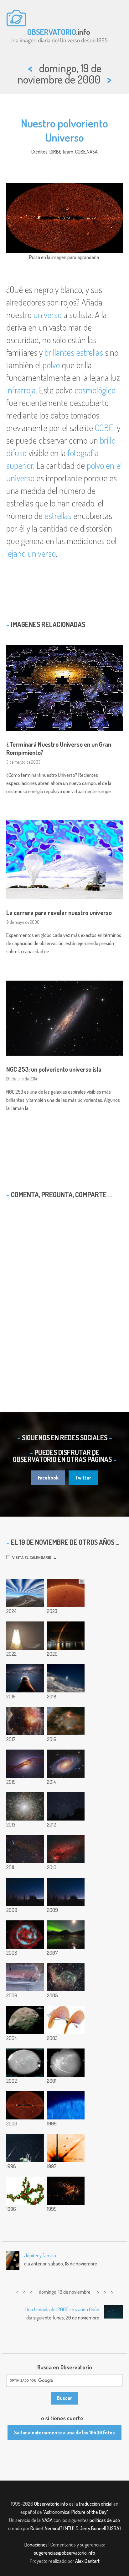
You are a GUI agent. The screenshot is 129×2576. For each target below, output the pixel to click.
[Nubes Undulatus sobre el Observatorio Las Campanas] (25, 1593)
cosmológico (95, 390)
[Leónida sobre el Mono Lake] (25, 1892)
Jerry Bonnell (93, 2528)
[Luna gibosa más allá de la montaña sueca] (66, 1678)
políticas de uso (105, 2520)
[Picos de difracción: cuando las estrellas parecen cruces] (66, 2148)
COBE (104, 428)
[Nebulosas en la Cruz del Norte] (66, 1849)
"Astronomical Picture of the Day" (75, 2512)
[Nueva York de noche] (66, 2191)
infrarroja (21, 390)
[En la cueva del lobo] (25, 1849)
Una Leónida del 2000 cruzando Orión (62, 2309)
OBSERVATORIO (52, 32)
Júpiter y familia (40, 2255)
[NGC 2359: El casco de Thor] (66, 1977)
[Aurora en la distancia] (66, 1935)
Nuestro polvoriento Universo (64, 130)
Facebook (48, 1478)
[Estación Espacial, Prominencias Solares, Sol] (66, 1593)
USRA (114, 2528)
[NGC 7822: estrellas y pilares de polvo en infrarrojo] (25, 1721)
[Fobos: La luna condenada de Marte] (25, 2020)
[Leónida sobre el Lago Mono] (66, 1892)
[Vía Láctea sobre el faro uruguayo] (25, 1678)
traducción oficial (96, 2504)
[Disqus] (64, 1294)
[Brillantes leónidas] (25, 2148)
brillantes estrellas (74, 352)
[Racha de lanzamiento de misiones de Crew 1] (66, 1636)
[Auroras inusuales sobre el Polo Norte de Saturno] (25, 1935)
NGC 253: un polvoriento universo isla (54, 1069)
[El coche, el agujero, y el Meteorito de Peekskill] (25, 1977)
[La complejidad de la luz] (66, 2020)
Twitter (83, 1478)
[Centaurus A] (25, 1764)
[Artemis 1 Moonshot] (25, 1636)
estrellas (58, 516)
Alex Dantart (87, 2561)
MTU (69, 2528)
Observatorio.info (51, 2504)
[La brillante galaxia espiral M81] (66, 1764)
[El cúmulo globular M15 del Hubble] (25, 1806)
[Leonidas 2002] (25, 2063)
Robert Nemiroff (46, 2528)
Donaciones (36, 2545)
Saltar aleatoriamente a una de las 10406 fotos (64, 2433)
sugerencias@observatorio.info (64, 2553)
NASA (47, 2520)
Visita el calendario (31, 1557)
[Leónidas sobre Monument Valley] (66, 1806)
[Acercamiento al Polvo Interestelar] (25, 2191)
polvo (51, 365)
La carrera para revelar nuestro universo (59, 912)
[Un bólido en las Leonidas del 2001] (66, 2063)
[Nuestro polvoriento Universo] (25, 2105)
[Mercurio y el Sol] (66, 2105)
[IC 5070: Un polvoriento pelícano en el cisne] (66, 1721)
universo (48, 315)
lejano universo (31, 553)
